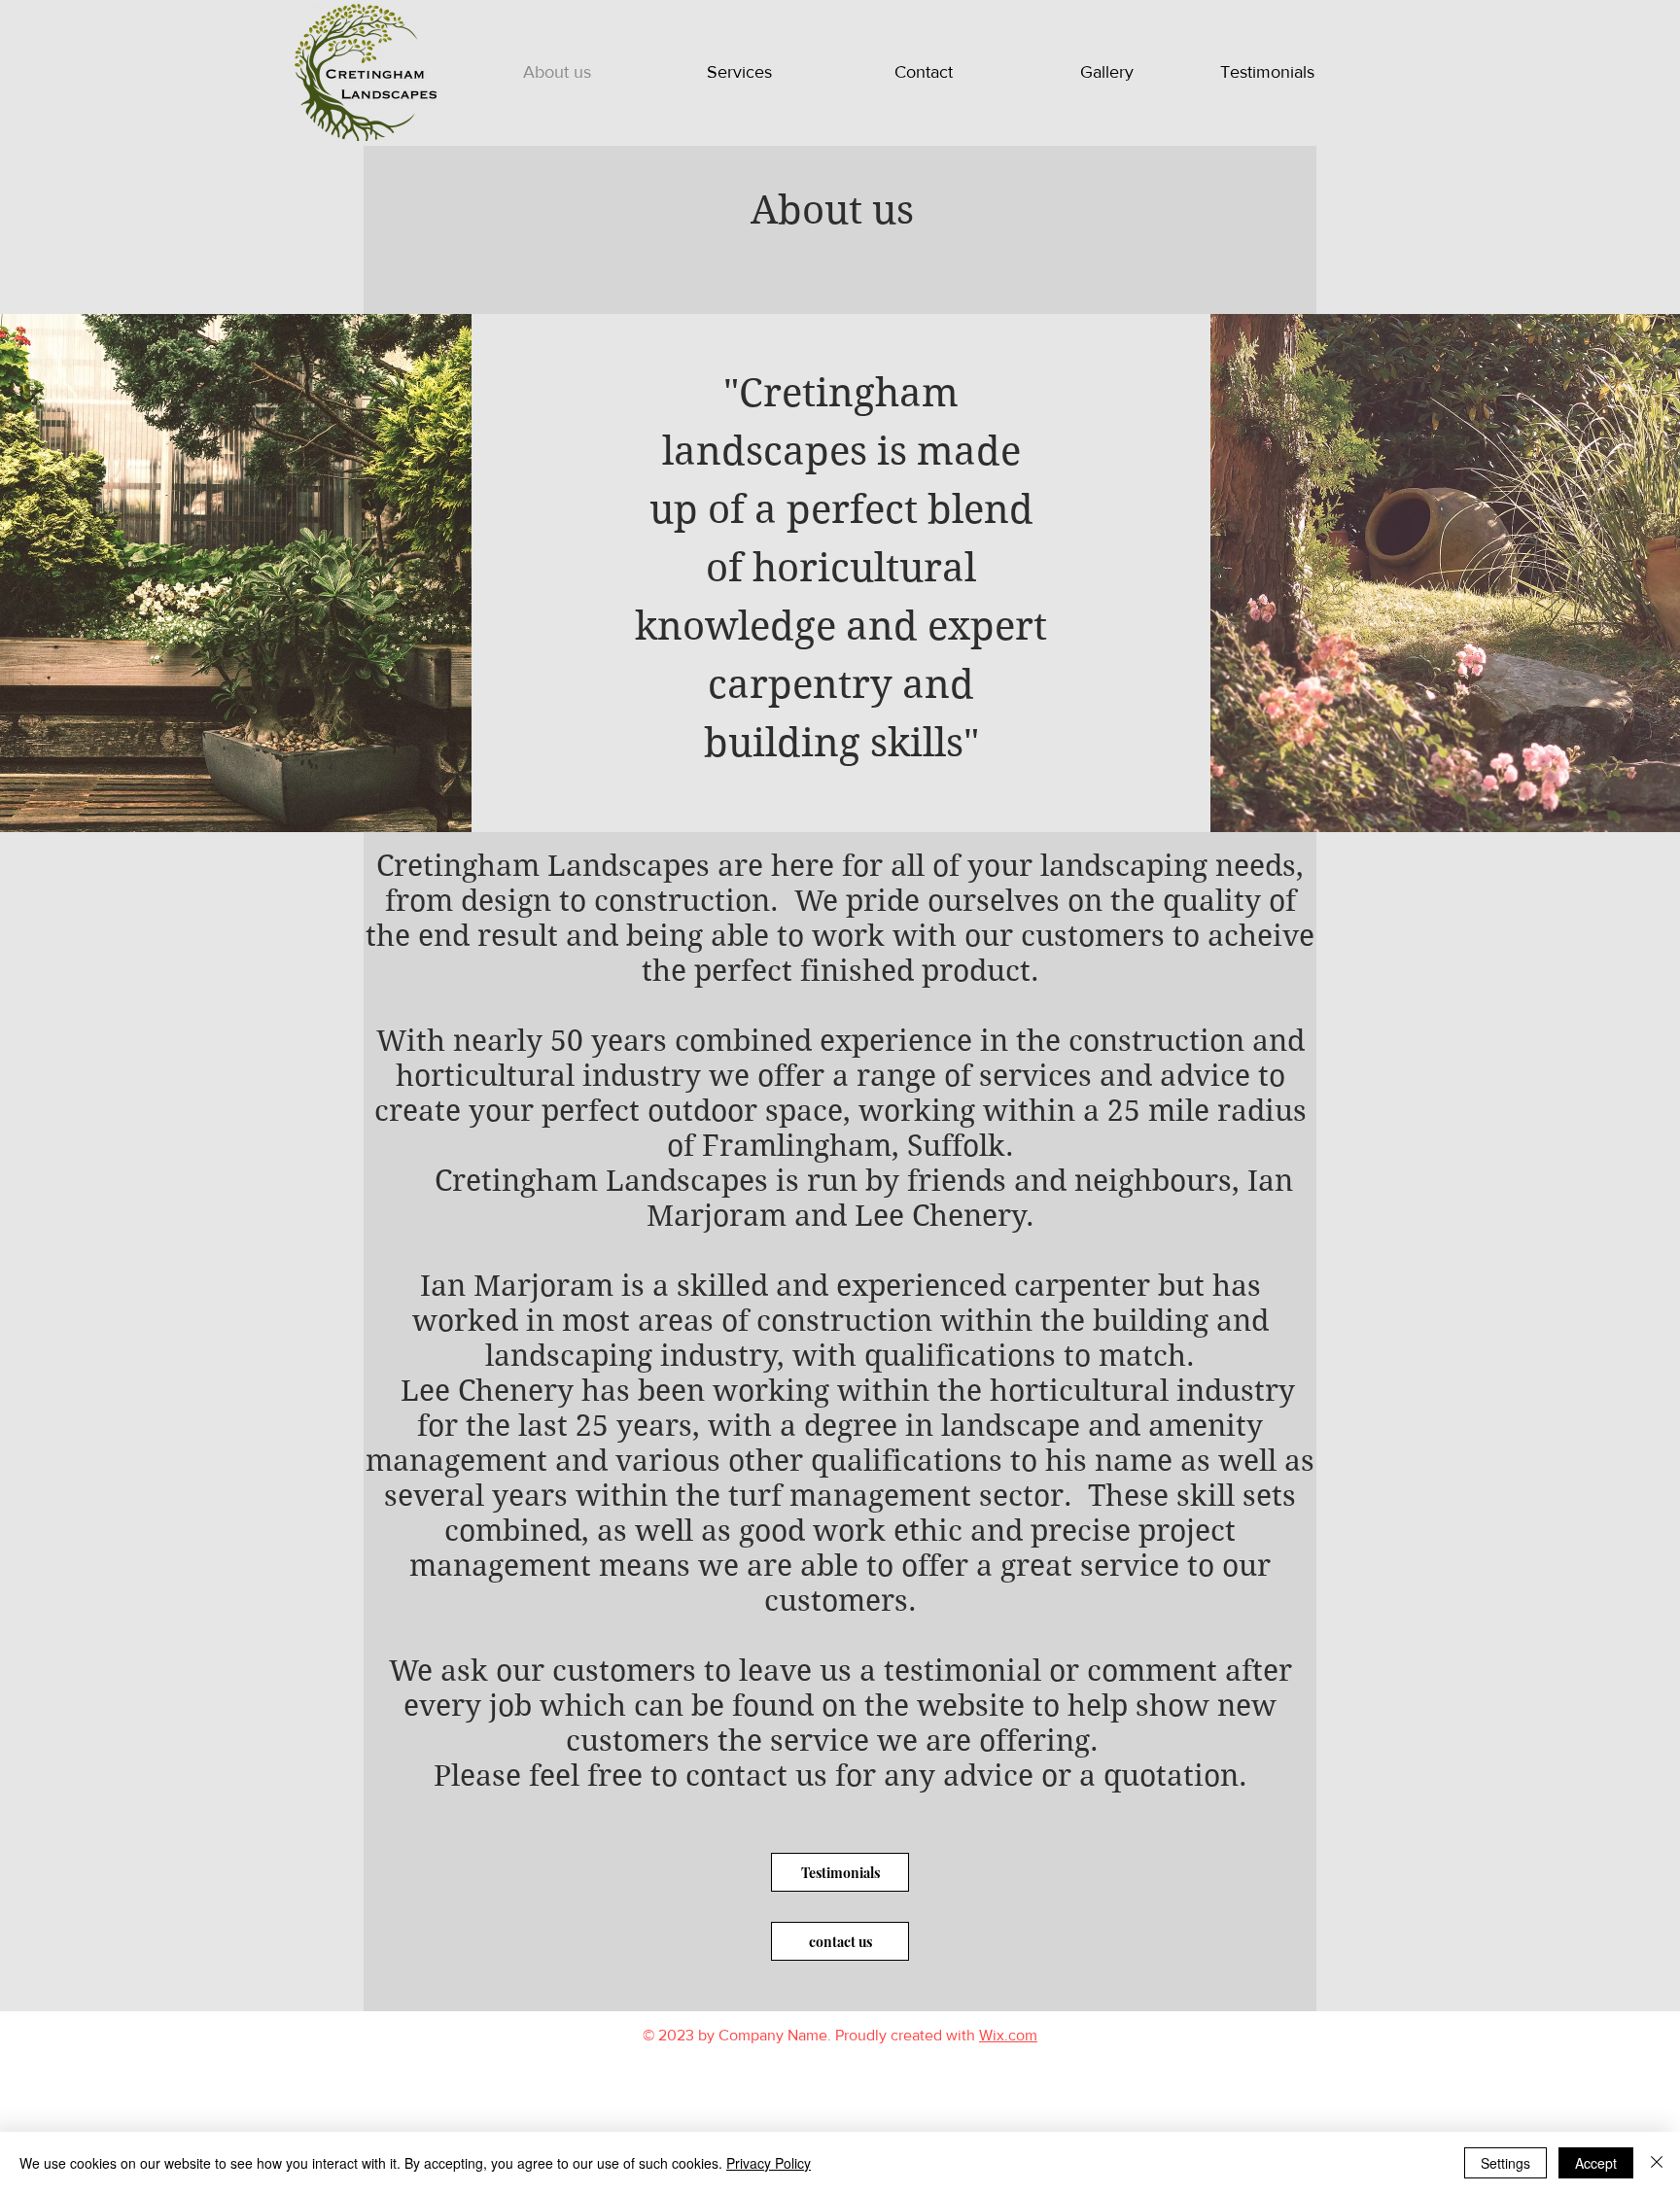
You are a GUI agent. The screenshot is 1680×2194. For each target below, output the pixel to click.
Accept (1596, 2163)
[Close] (1657, 2163)
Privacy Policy (769, 2163)
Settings (1505, 2163)
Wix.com (1008, 2035)
